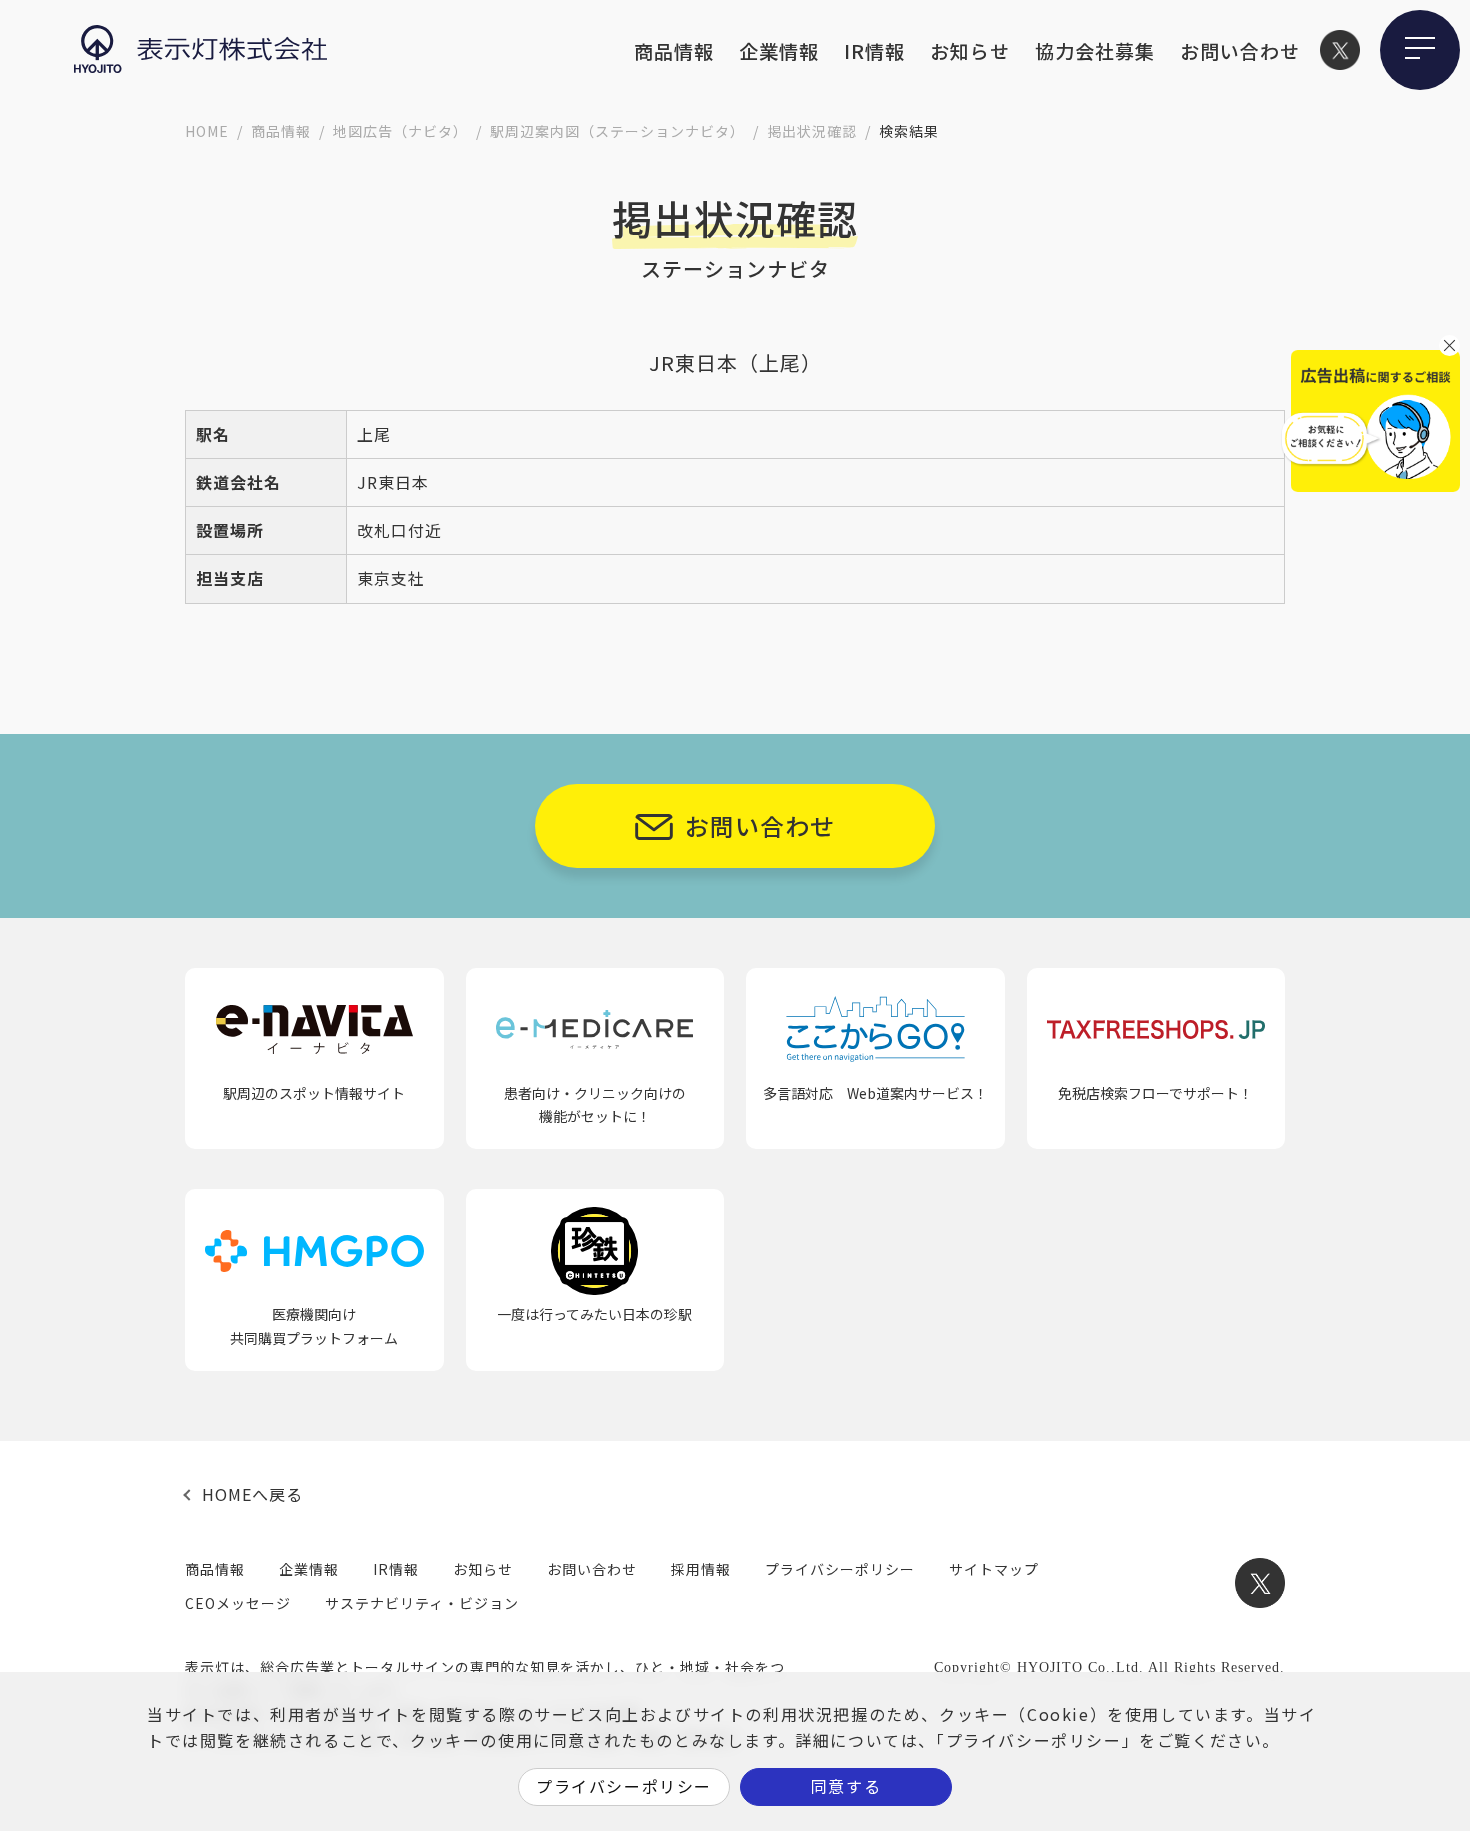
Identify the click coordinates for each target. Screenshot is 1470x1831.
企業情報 (779, 50)
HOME (207, 131)
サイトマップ (994, 1569)
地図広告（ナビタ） (400, 131)
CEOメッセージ (238, 1603)
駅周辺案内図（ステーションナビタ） (617, 131)
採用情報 (701, 1569)
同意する (846, 1786)
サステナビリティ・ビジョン (422, 1603)
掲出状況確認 (812, 131)
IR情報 (874, 50)
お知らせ (970, 50)
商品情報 (674, 50)
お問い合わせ (1240, 50)
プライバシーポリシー (840, 1569)
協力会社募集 (1095, 50)
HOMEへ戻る (252, 1494)
